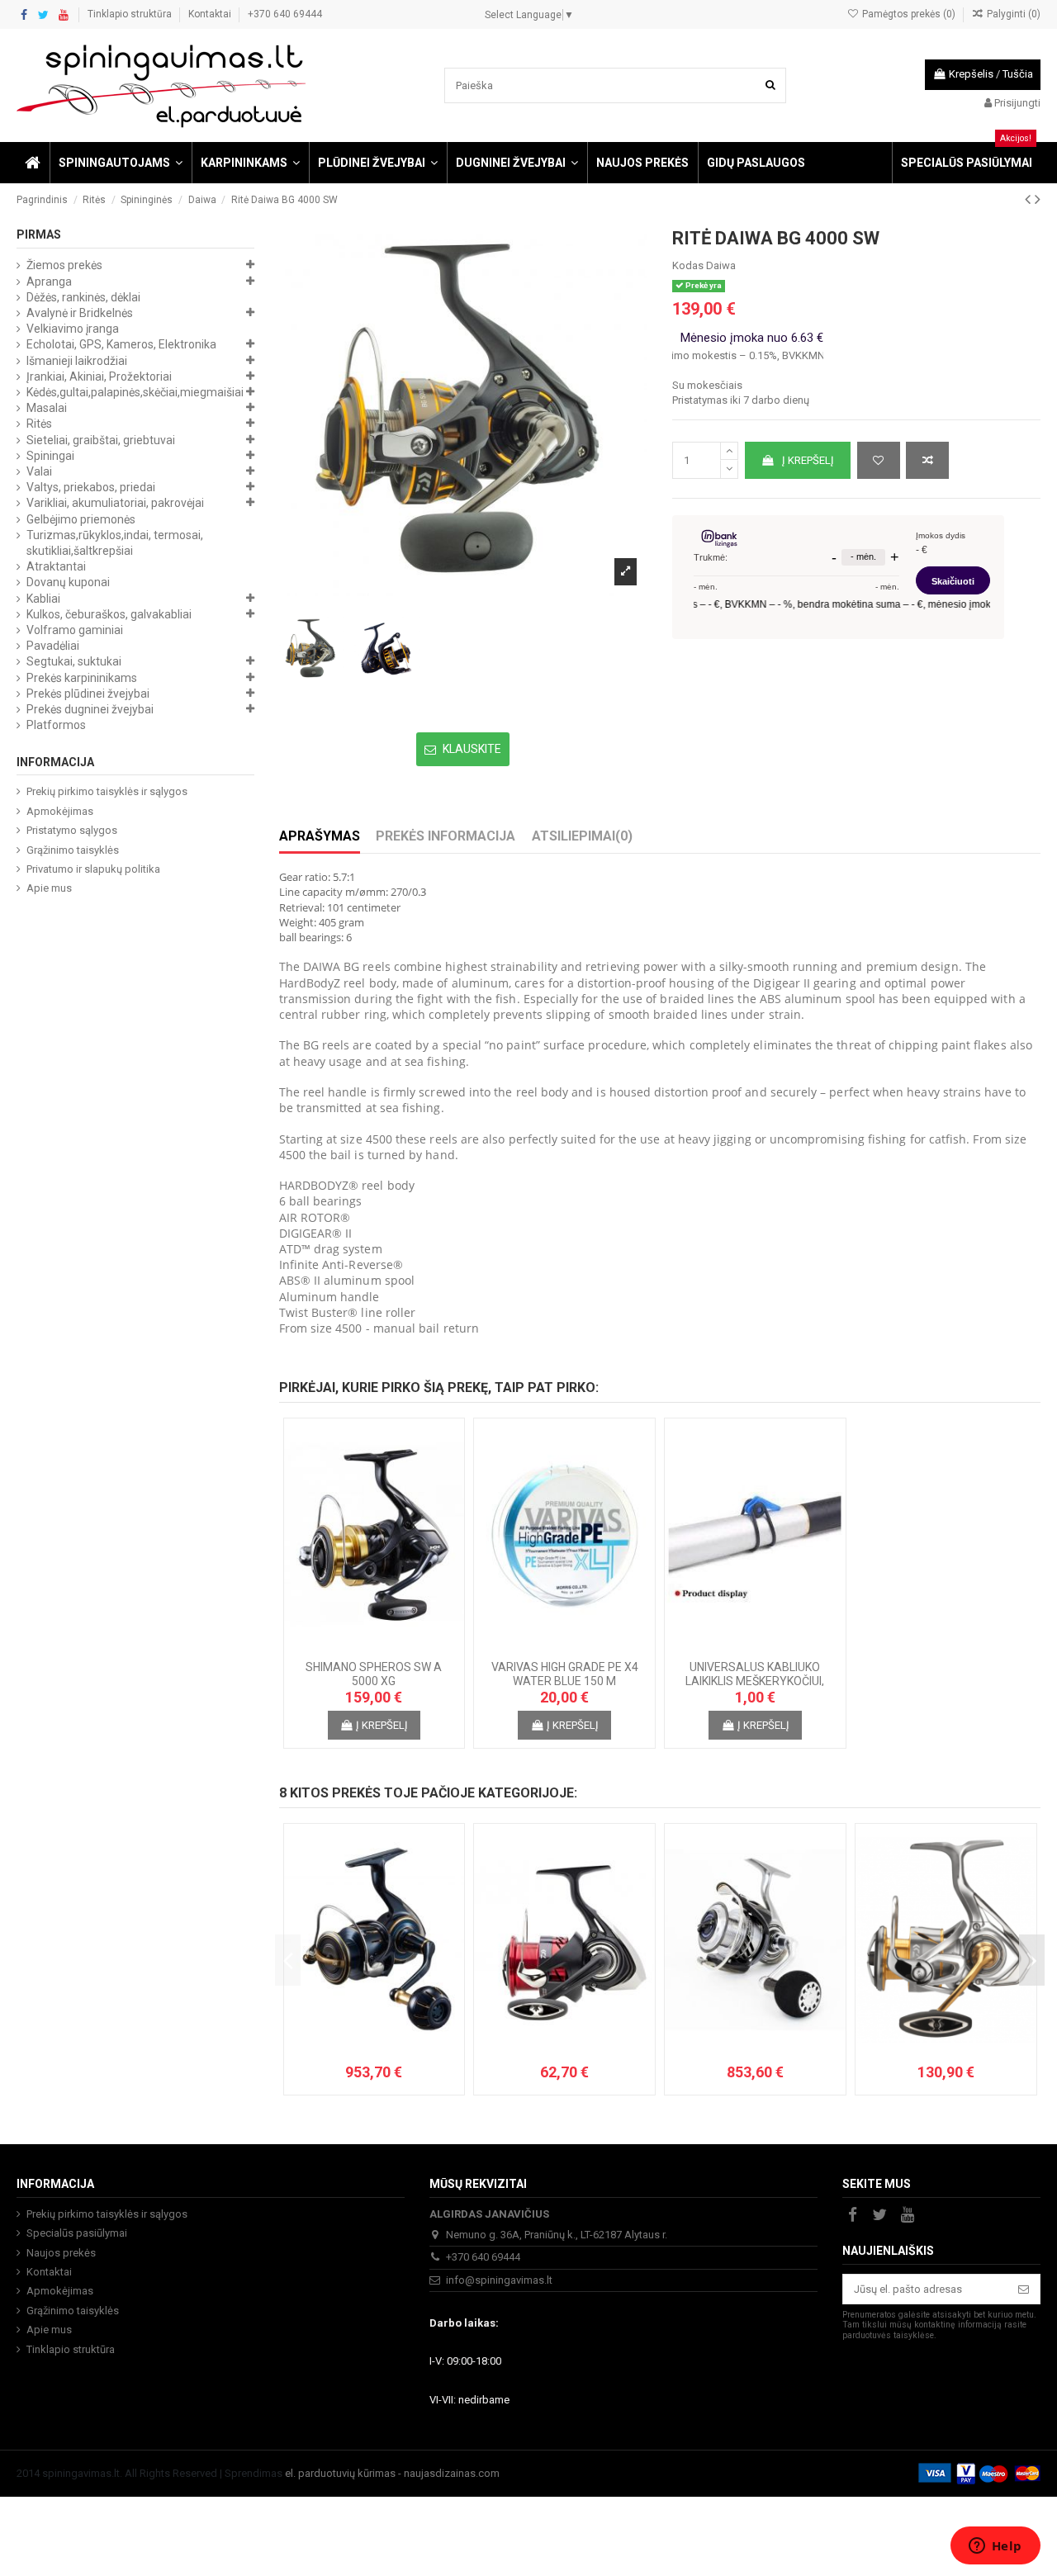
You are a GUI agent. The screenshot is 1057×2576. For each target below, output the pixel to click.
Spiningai (50, 456)
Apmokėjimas (60, 811)
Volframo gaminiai (75, 630)
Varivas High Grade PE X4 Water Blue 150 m (565, 1674)
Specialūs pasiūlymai (77, 2233)
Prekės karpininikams (82, 678)
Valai (39, 471)
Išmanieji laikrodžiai (77, 361)
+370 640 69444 (285, 14)
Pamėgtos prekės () (908, 14)
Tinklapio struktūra (131, 14)
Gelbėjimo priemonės (81, 519)
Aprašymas (320, 836)
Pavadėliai (53, 646)
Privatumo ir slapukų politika (93, 869)
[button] (120, 163)
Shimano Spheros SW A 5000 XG (374, 1674)
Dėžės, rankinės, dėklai (83, 297)
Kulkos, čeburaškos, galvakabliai (109, 614)
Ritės (39, 424)
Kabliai (43, 599)
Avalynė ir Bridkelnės (80, 313)
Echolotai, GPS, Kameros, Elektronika (121, 344)
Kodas (688, 265)
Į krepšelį (808, 460)
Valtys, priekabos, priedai (91, 487)
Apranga (49, 282)
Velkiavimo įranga (73, 329)
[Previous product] (1030, 199)
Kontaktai (211, 14)
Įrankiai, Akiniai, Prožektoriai (99, 376)
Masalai (47, 408)
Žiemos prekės (64, 265)
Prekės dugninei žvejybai (90, 709)
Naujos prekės (61, 2253)
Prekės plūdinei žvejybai (88, 694)
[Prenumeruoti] (1024, 2289)
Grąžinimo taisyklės (73, 850)
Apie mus (49, 888)
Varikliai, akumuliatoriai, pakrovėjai (115, 503)
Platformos (56, 725)
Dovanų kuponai (68, 582)
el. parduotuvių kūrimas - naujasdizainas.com (392, 2473)
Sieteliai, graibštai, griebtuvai (101, 440)
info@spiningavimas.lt (499, 2280)
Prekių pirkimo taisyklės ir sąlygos (107, 791)
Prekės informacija (446, 836)
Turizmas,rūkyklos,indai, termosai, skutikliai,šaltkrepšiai (115, 543)
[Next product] (1038, 199)
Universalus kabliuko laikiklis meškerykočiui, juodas (755, 1681)
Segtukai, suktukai (74, 661)
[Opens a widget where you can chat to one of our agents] (995, 2547)
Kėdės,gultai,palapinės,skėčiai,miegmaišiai (135, 392)
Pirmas (39, 234)
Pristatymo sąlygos (72, 830)
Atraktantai (56, 566)
